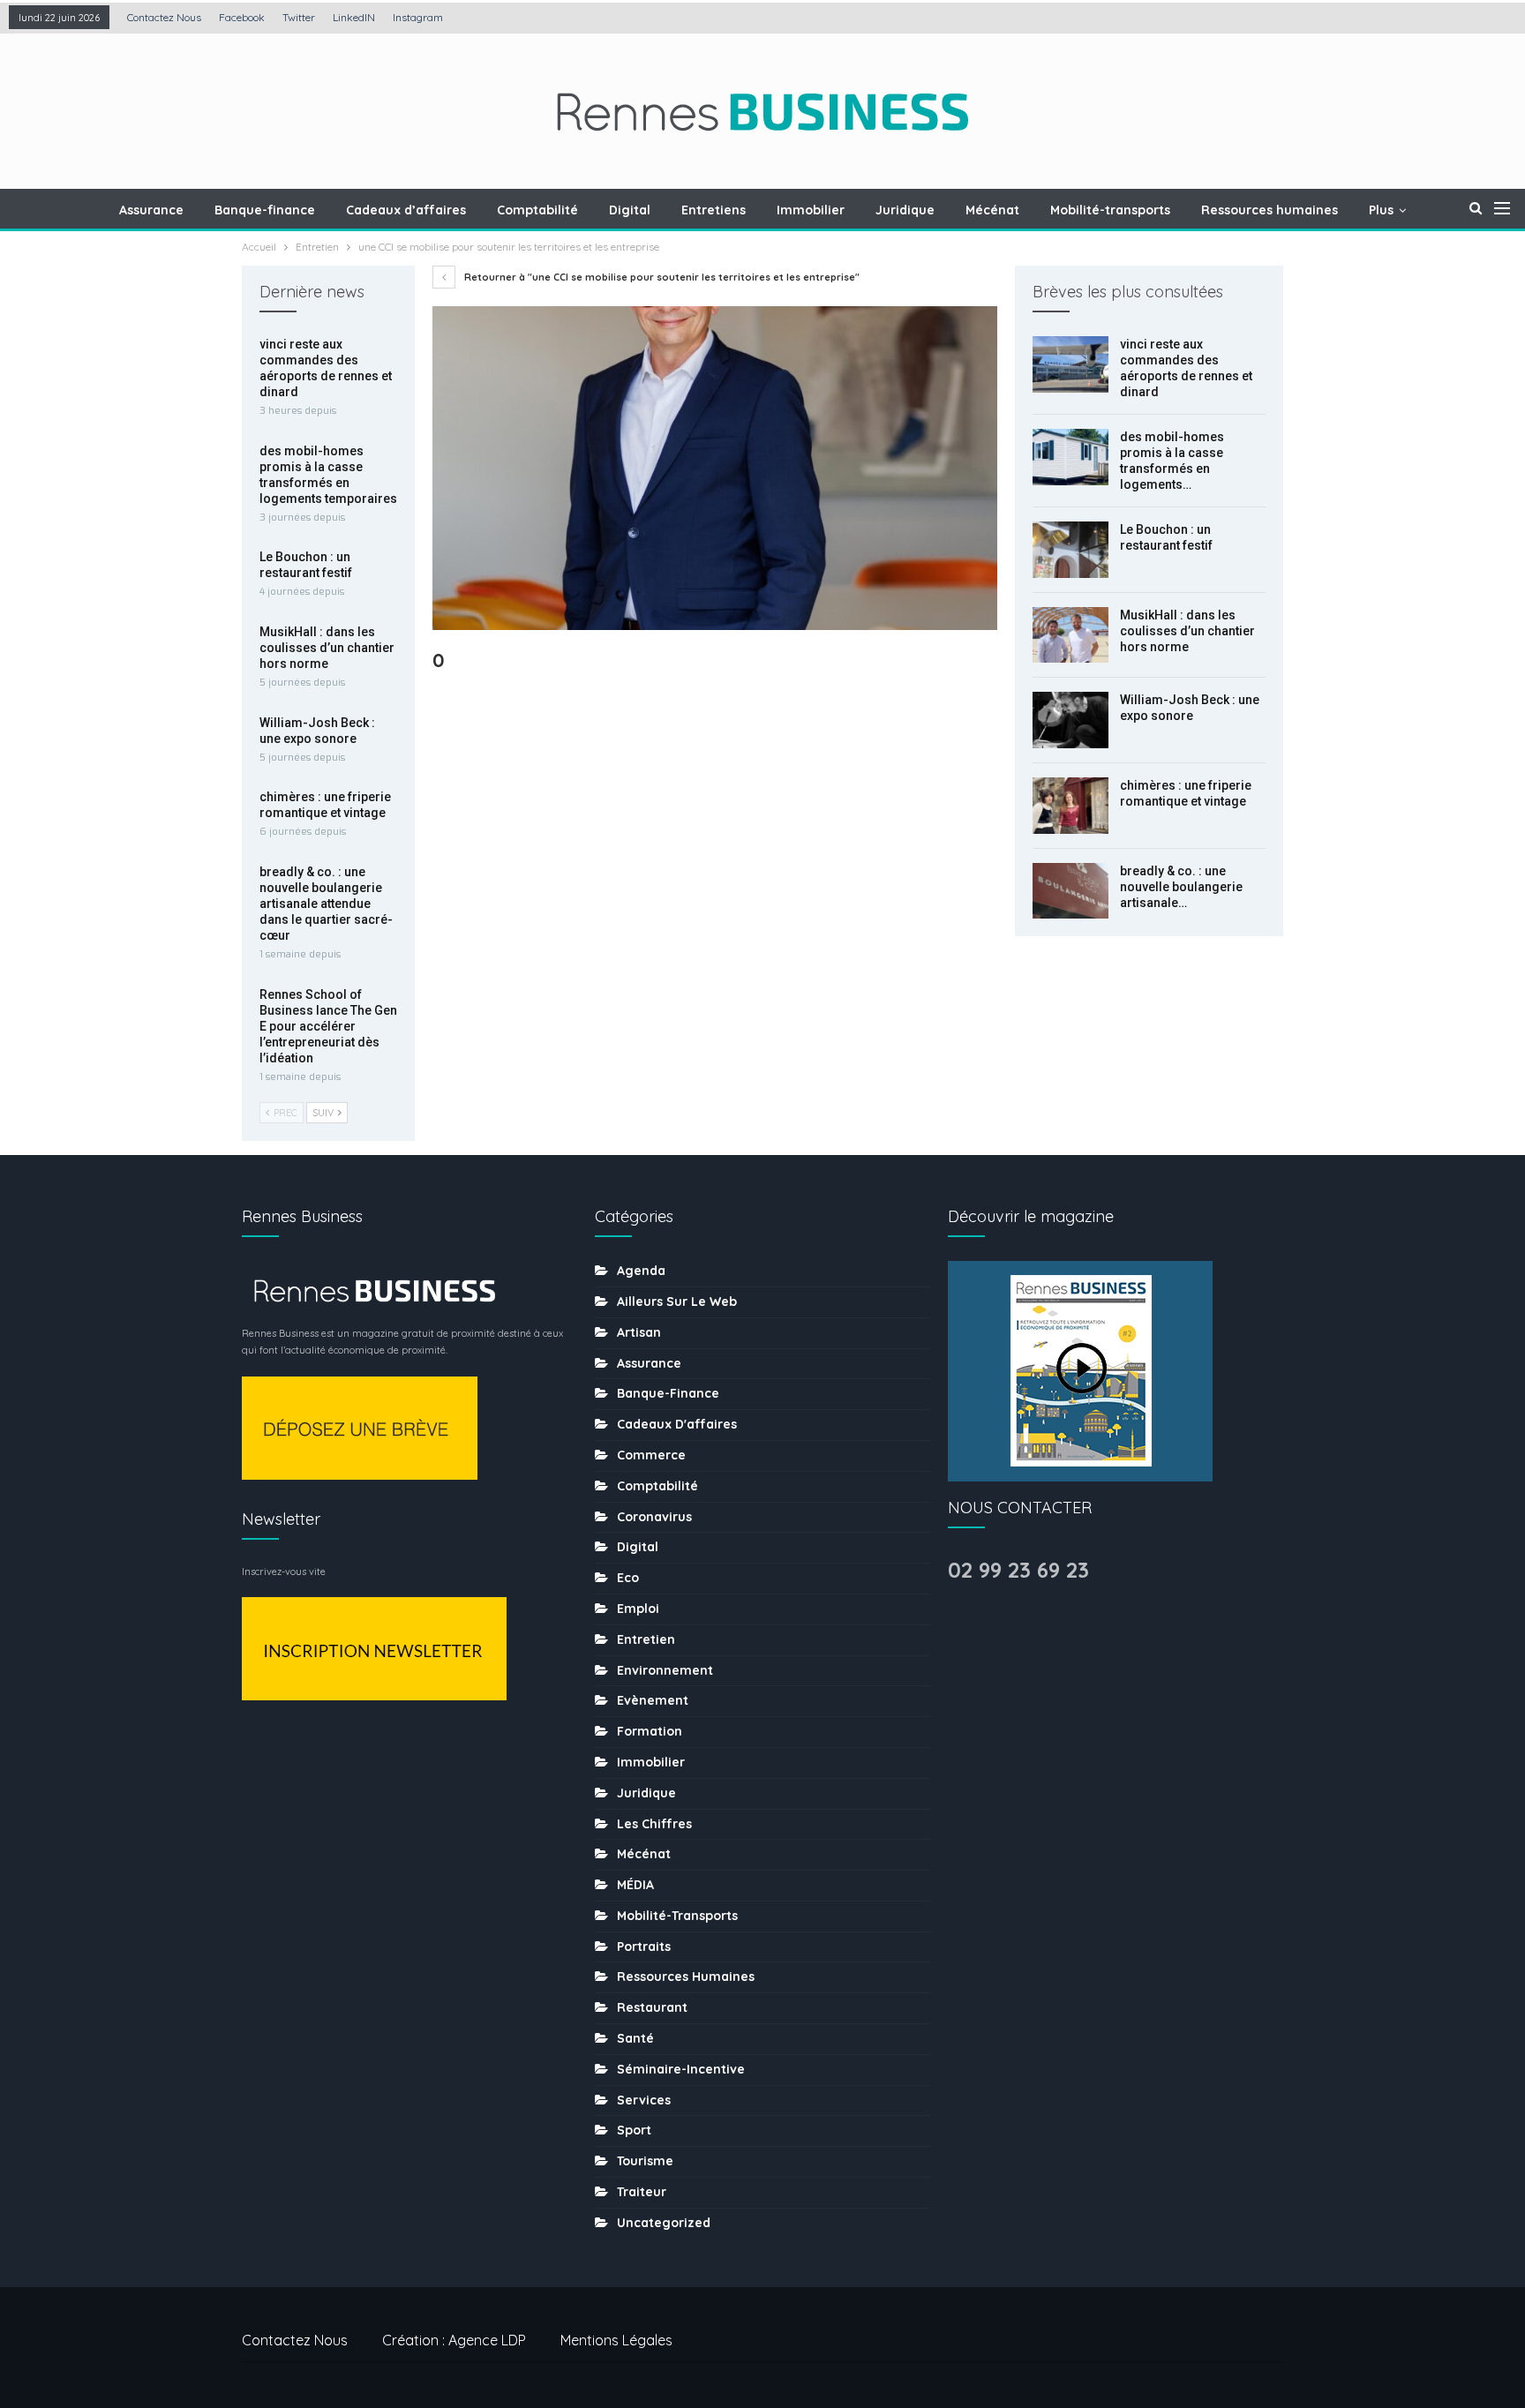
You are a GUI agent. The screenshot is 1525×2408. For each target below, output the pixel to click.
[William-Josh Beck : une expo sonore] (1071, 720)
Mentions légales (616, 2340)
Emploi (638, 1609)
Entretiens (714, 210)
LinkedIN (354, 17)
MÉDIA (635, 1885)
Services (644, 2100)
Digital (630, 210)
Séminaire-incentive (681, 2069)
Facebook (242, 17)
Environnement (665, 1670)
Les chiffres (654, 1824)
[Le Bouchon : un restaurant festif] (1071, 550)
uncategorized (664, 2223)
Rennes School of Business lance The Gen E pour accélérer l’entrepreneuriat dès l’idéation (328, 1026)
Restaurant (652, 2007)
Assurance (151, 210)
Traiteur (642, 2192)
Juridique (905, 210)
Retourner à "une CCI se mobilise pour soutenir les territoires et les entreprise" (661, 277)
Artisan (639, 1332)
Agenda (641, 1271)
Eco (628, 1578)
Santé (635, 2038)
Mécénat (992, 210)
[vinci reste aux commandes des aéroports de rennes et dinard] (1071, 364)
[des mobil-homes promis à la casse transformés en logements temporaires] (1071, 457)
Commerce (651, 1455)
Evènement (653, 1700)
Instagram (418, 17)
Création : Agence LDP (454, 2340)
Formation (650, 1731)
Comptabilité (537, 210)
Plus (1381, 210)
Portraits (644, 1947)
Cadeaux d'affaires (677, 1424)
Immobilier (811, 210)
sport (634, 2130)
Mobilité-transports (1110, 210)
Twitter (299, 17)
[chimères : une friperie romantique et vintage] (1071, 806)
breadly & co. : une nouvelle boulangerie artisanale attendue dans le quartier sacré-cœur (326, 904)
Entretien (646, 1639)
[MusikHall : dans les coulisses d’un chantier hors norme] (1071, 635)
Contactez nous (164, 17)
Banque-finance (265, 210)
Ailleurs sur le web (677, 1302)
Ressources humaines (1270, 210)
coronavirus (654, 1517)
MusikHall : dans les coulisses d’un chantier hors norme (1187, 631)
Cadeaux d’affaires (406, 210)
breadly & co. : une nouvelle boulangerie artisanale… (1181, 887)
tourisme (645, 2161)
